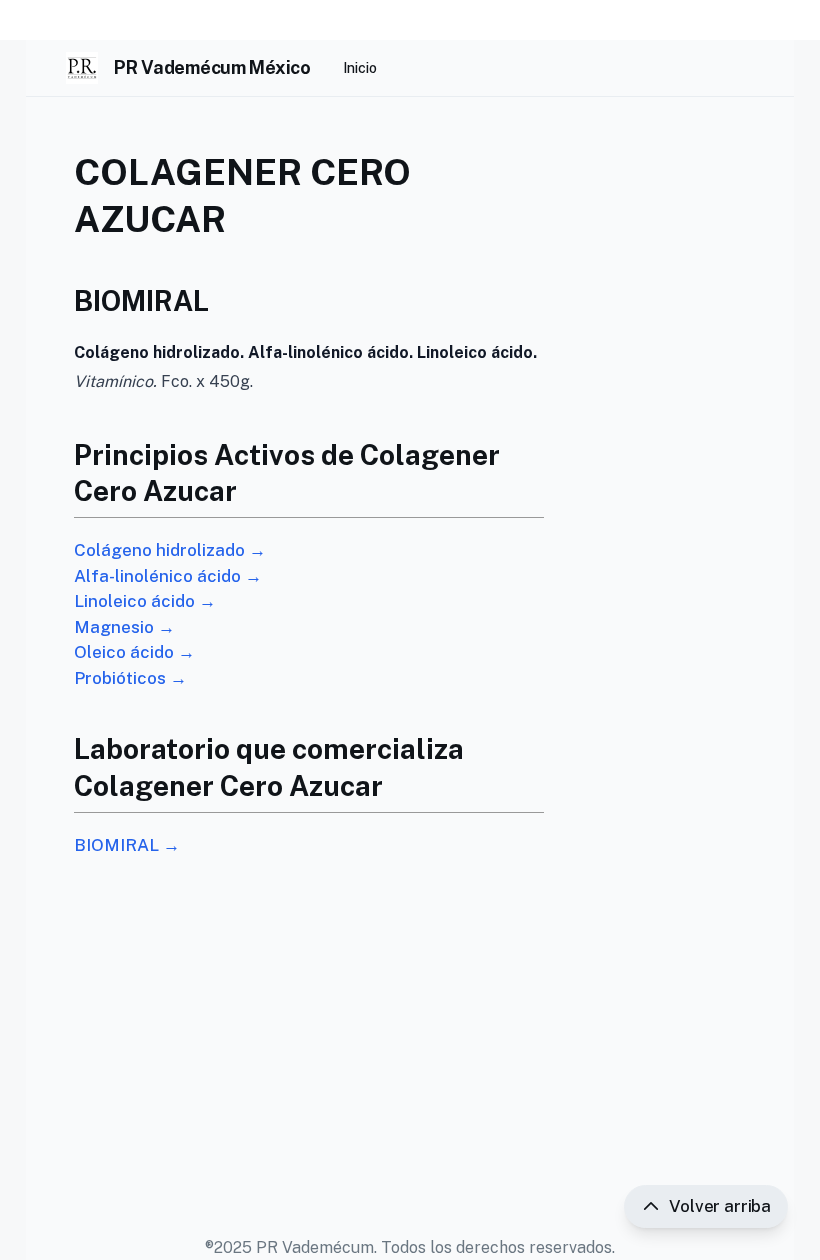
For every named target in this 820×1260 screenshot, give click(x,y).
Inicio (360, 68)
